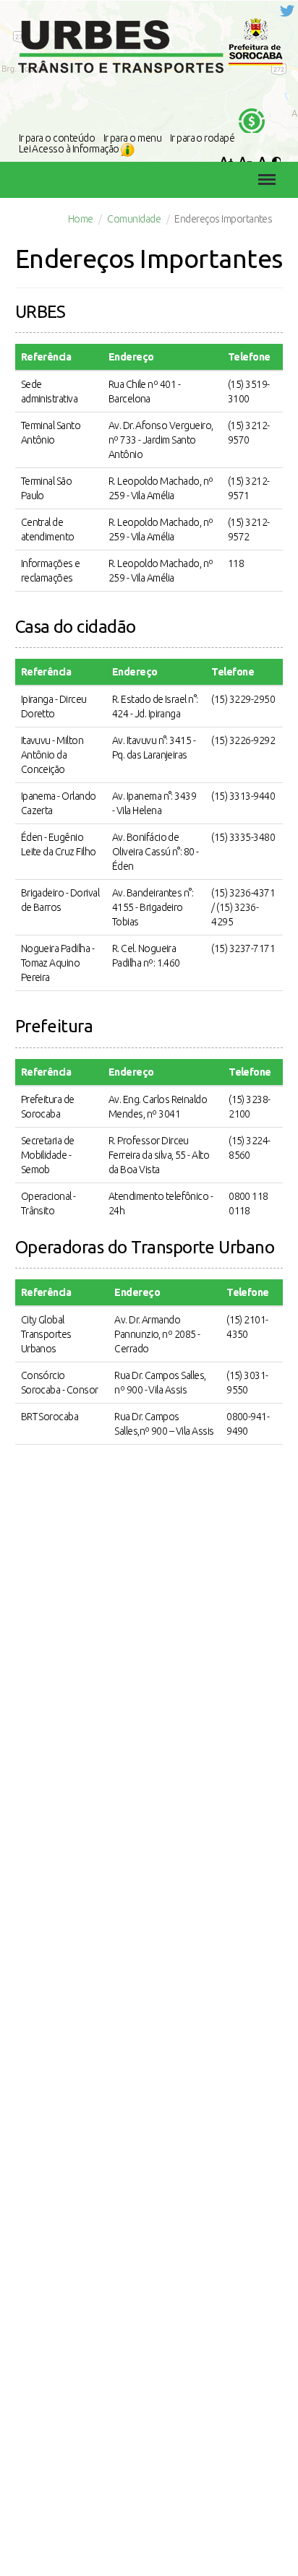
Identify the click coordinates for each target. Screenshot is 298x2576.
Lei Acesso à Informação (70, 149)
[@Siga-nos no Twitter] (287, 10)
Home (81, 219)
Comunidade (134, 219)
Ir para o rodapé (203, 138)
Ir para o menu (133, 138)
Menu (263, 169)
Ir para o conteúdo (57, 138)
